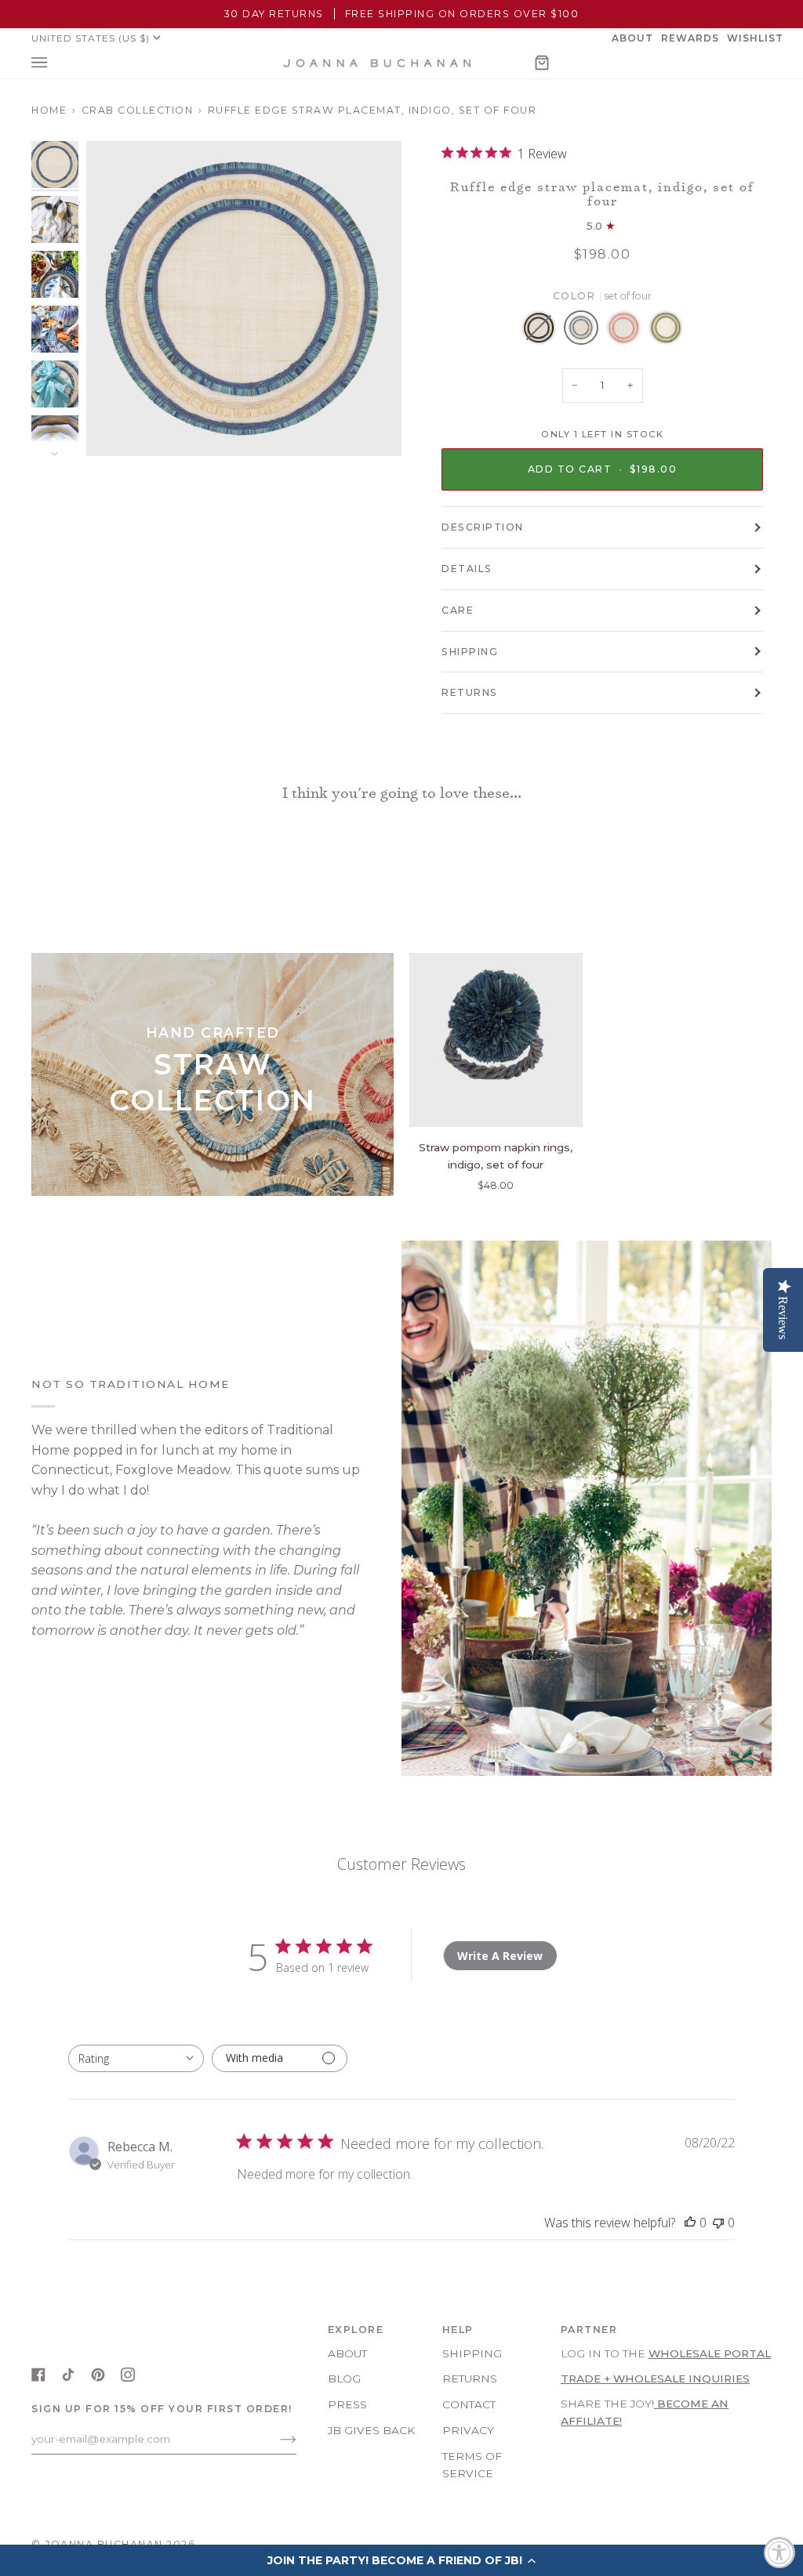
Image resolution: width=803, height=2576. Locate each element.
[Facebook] (38, 2375)
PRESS (347, 2404)
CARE (458, 610)
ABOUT (347, 2353)
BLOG (344, 2379)
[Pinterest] (98, 2375)
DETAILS (467, 569)
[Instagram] (128, 2375)
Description (483, 527)
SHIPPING (470, 652)
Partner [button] (589, 2330)
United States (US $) (91, 38)
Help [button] (458, 2330)
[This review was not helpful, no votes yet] (718, 2223)
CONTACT (469, 2404)
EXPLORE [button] (356, 2330)
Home (49, 110)
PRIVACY (468, 2430)
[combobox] (136, 2058)
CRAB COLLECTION (138, 110)
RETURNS (470, 692)
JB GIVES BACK (371, 2430)
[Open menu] (55, 63)
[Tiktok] (68, 2375)
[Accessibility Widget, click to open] (779, 2552)
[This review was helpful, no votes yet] (690, 2223)
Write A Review (500, 1956)
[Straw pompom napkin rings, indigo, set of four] (496, 1040)
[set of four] (543, 332)
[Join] (276, 2439)
